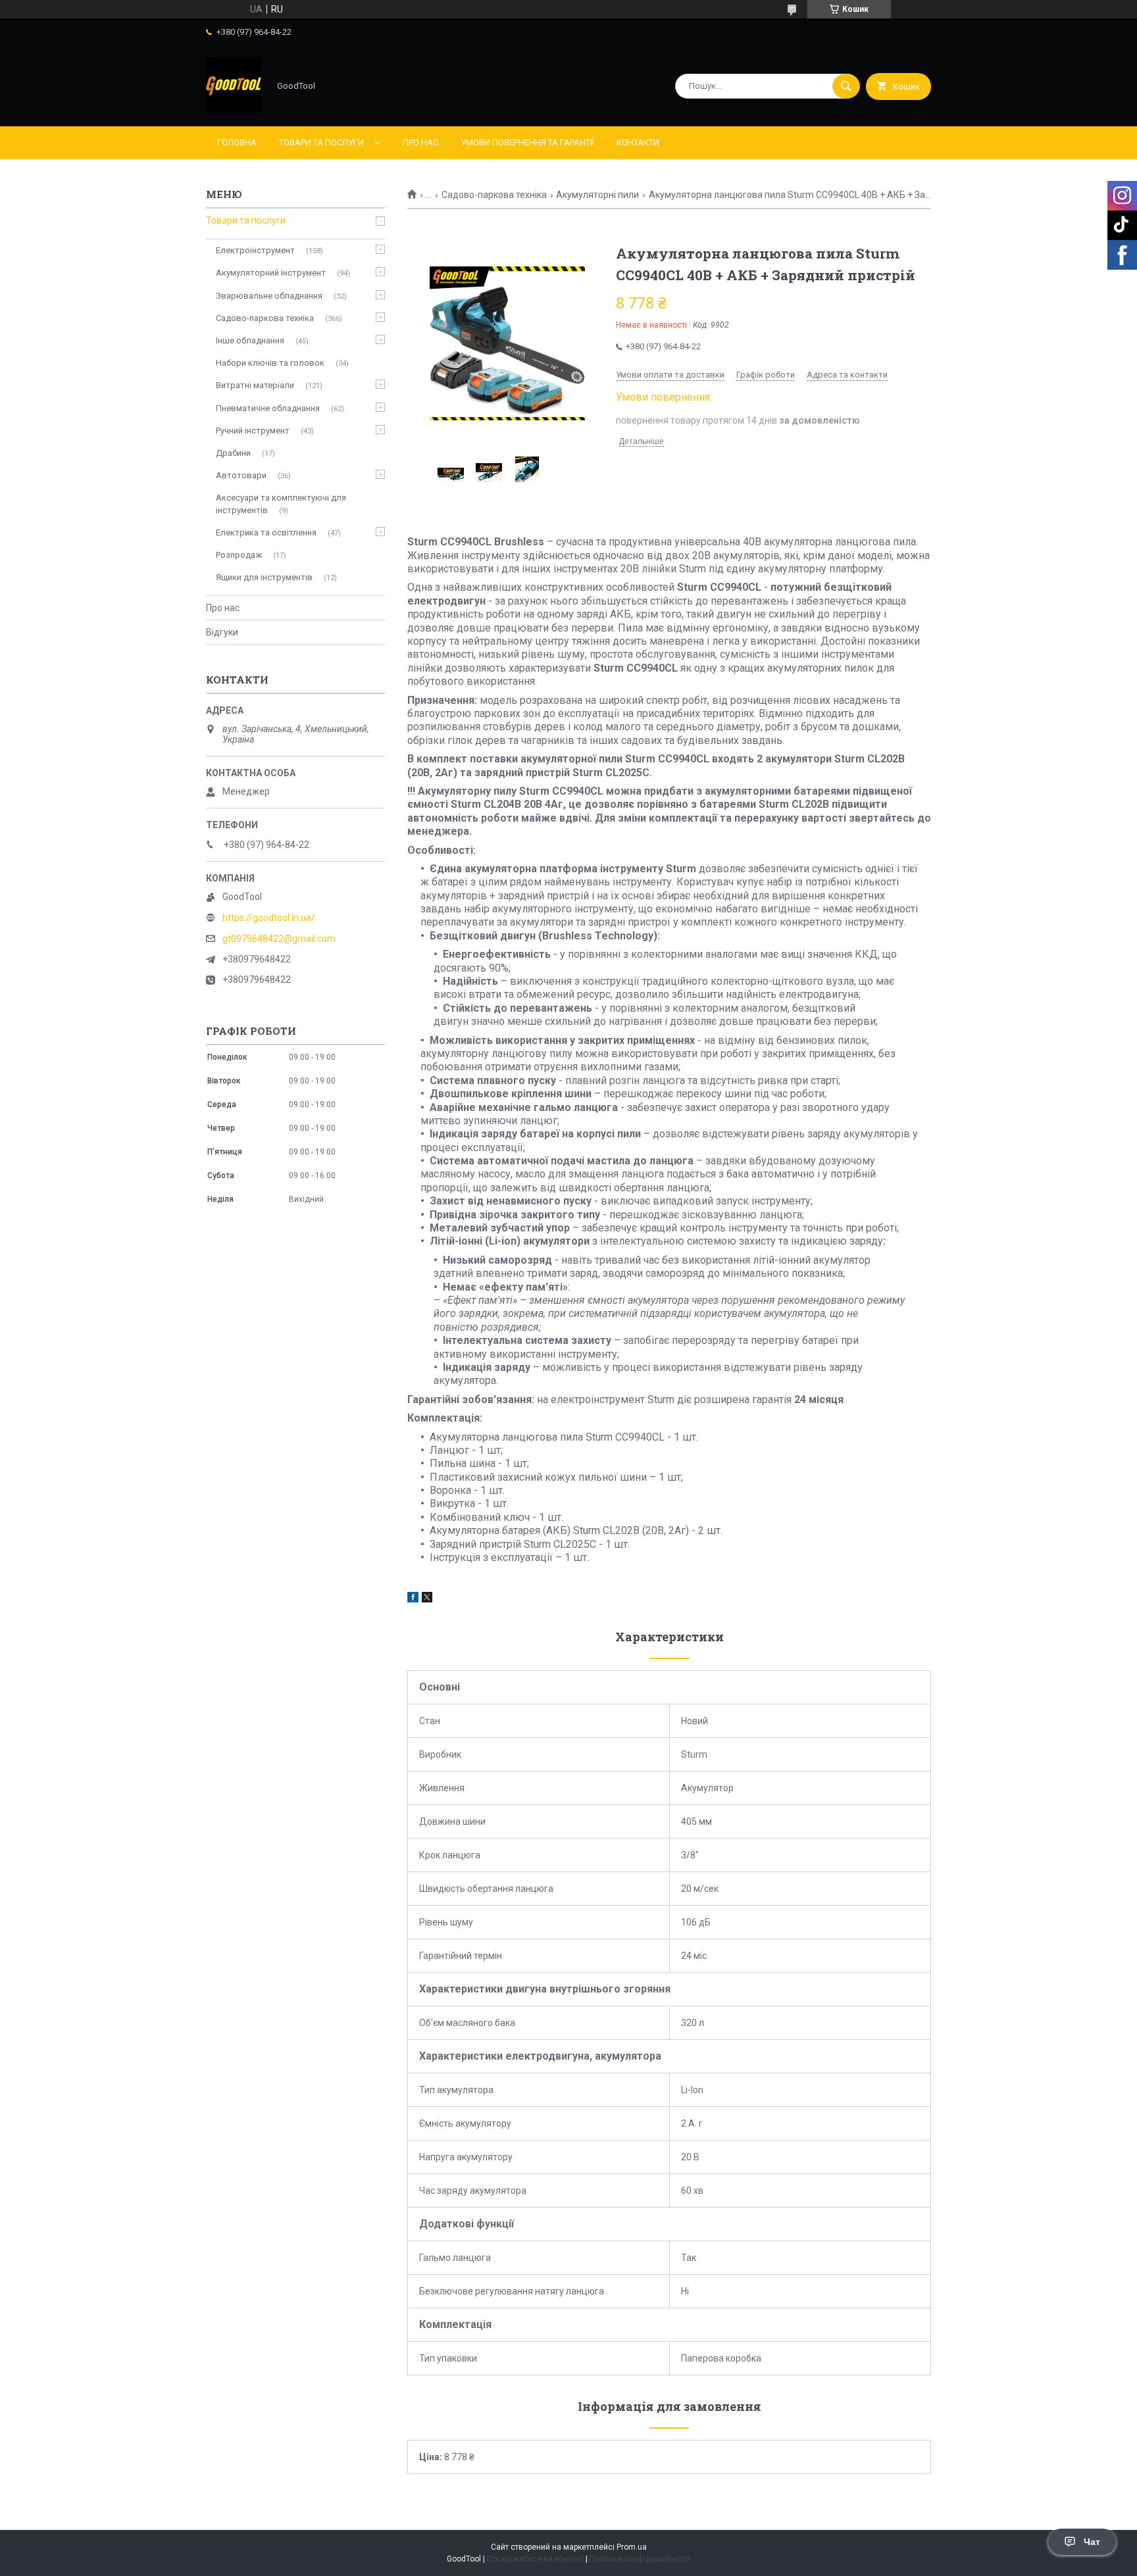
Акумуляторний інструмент (271, 273)
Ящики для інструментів (264, 577)
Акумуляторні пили (597, 195)
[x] (427, 1599)
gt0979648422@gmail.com (279, 939)
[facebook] (413, 1599)
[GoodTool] (234, 110)
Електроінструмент (255, 250)
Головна (237, 142)
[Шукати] (846, 86)
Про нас (420, 142)
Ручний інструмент (253, 431)
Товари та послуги (321, 142)
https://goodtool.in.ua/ (269, 918)
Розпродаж (239, 555)
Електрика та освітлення (266, 533)
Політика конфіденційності (640, 2559)
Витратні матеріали (255, 385)
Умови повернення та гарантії (527, 142)
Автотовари (241, 475)
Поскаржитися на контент (535, 2559)
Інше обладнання (250, 340)
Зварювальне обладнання (269, 296)
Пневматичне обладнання (268, 408)
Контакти (638, 142)
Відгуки (222, 632)
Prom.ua (632, 2547)
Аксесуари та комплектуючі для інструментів (281, 504)
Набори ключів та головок (270, 363)
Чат (1092, 2542)
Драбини (233, 453)
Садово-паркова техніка (494, 195)
